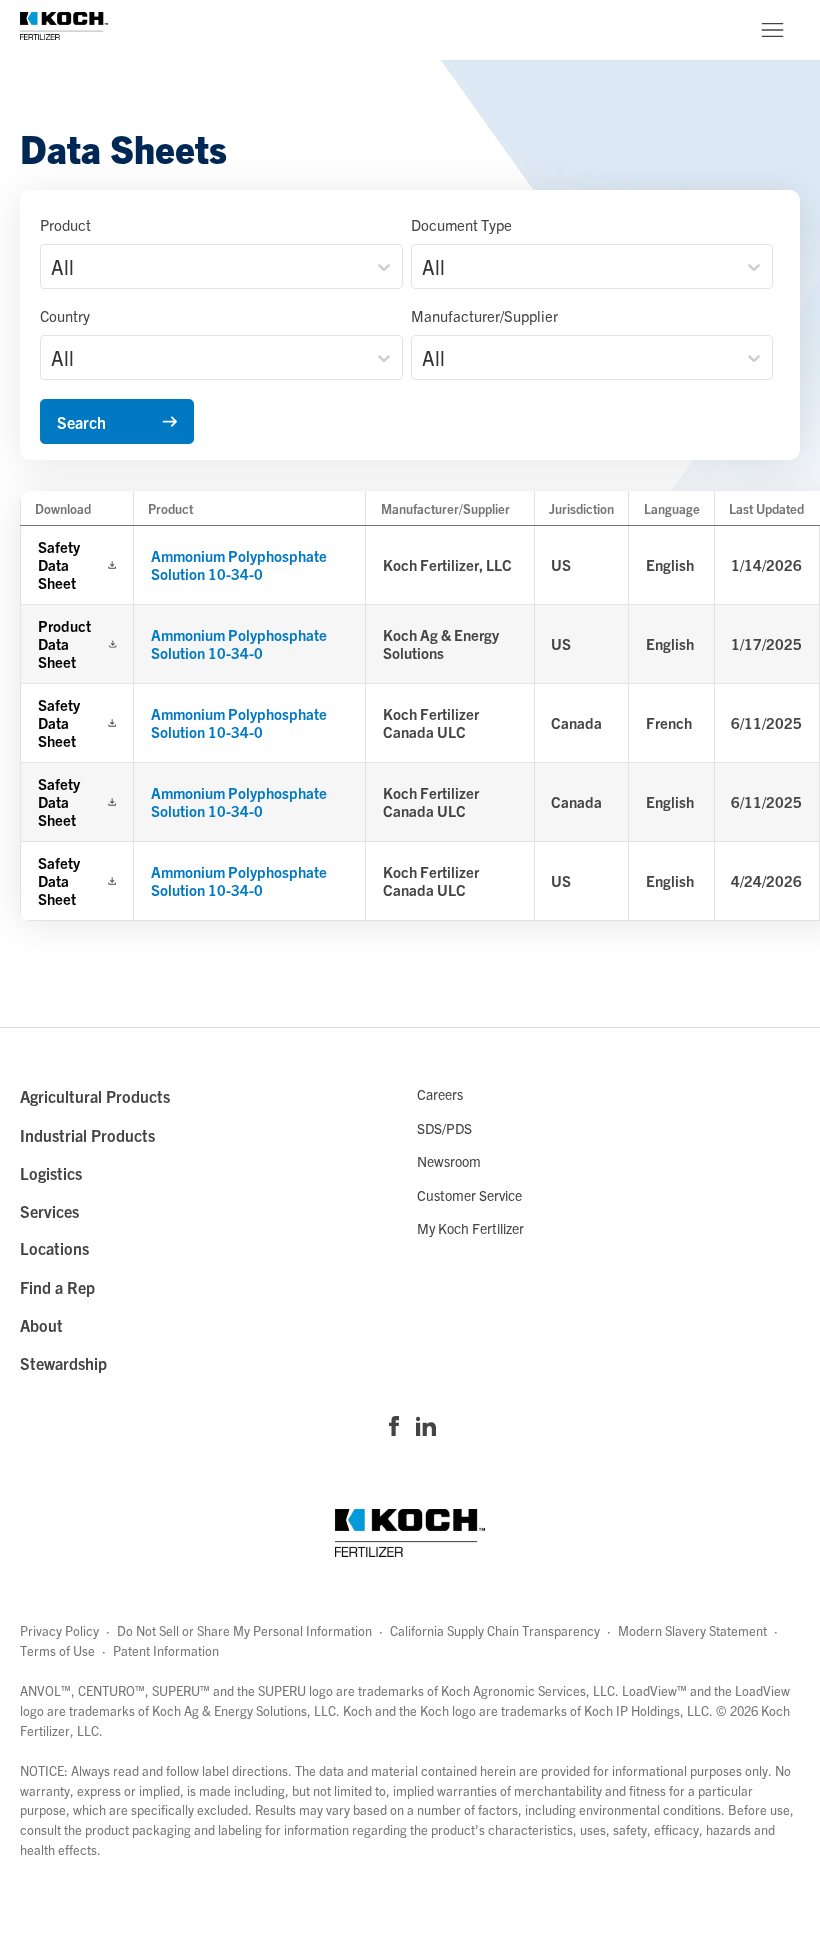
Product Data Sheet (64, 644)
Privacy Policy (59, 1630)
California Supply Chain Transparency (495, 1630)
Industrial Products (87, 1135)
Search (81, 422)
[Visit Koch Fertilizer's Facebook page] (394, 1428)
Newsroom (449, 1161)
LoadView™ (654, 1690)
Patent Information (166, 1650)
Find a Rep (57, 1287)
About (41, 1325)
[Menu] (772, 30)
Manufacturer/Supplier (484, 315)
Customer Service (469, 1195)
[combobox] (53, 267)
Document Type (461, 224)
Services (49, 1211)
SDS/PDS (444, 1128)
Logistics (51, 1173)
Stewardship (63, 1363)
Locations (54, 1248)
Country (65, 315)
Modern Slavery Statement (692, 1630)
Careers (440, 1094)
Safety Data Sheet (59, 565)
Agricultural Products (95, 1096)
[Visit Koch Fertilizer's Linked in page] (426, 1428)
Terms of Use (57, 1650)
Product (65, 224)
